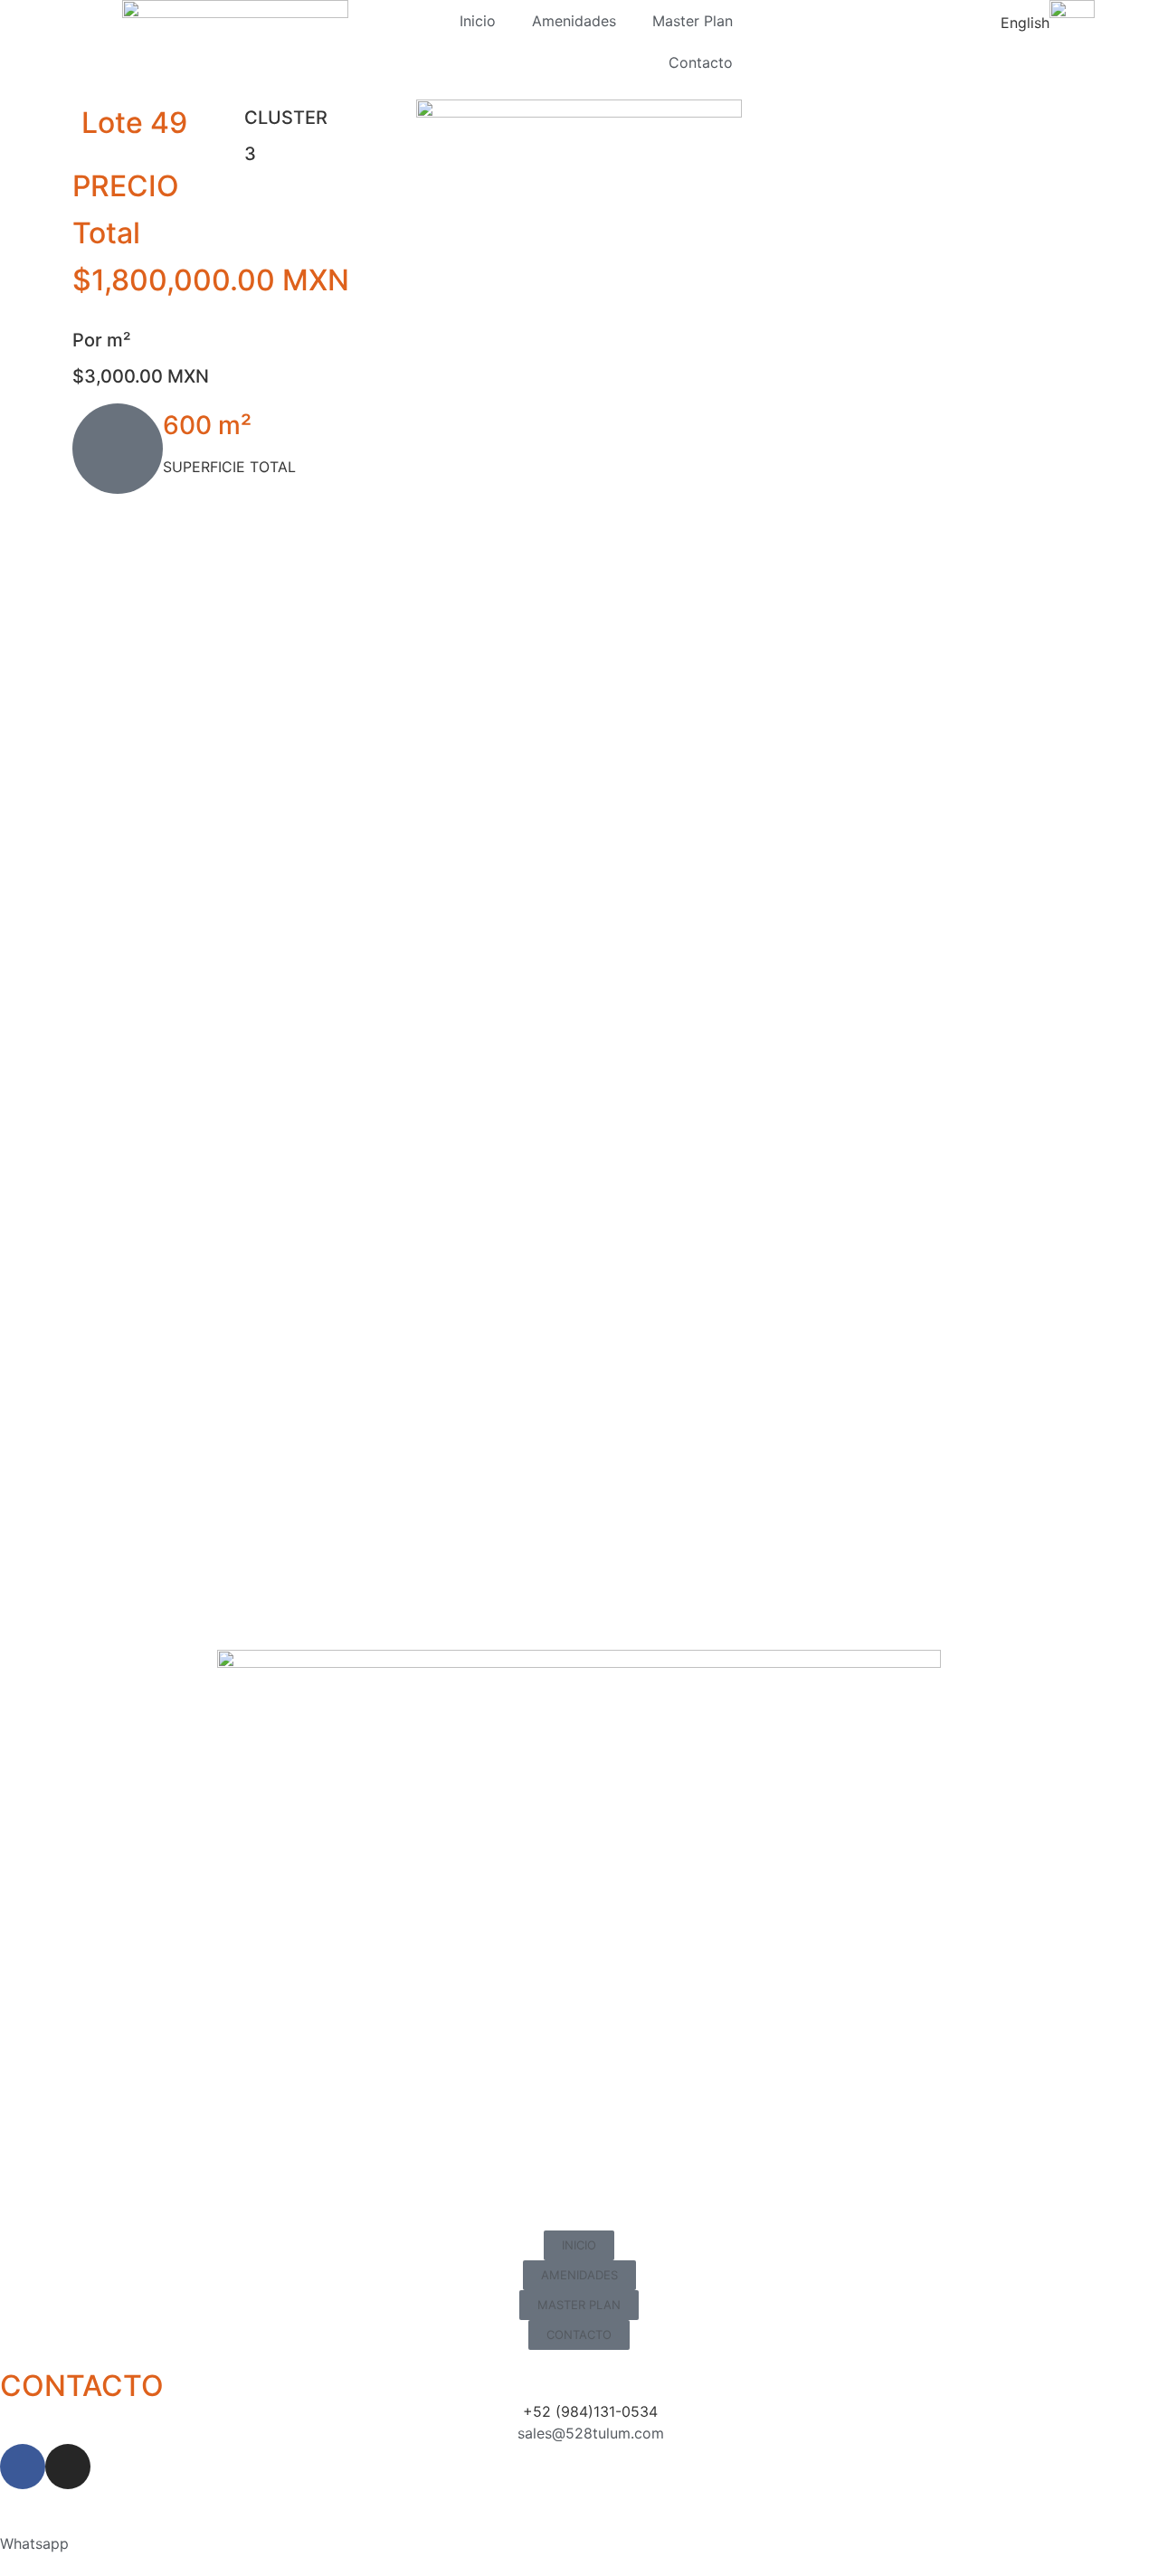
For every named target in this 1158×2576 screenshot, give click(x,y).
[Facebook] (23, 2467)
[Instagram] (68, 2467)
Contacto (701, 62)
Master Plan (693, 21)
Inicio (478, 21)
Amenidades (574, 21)
